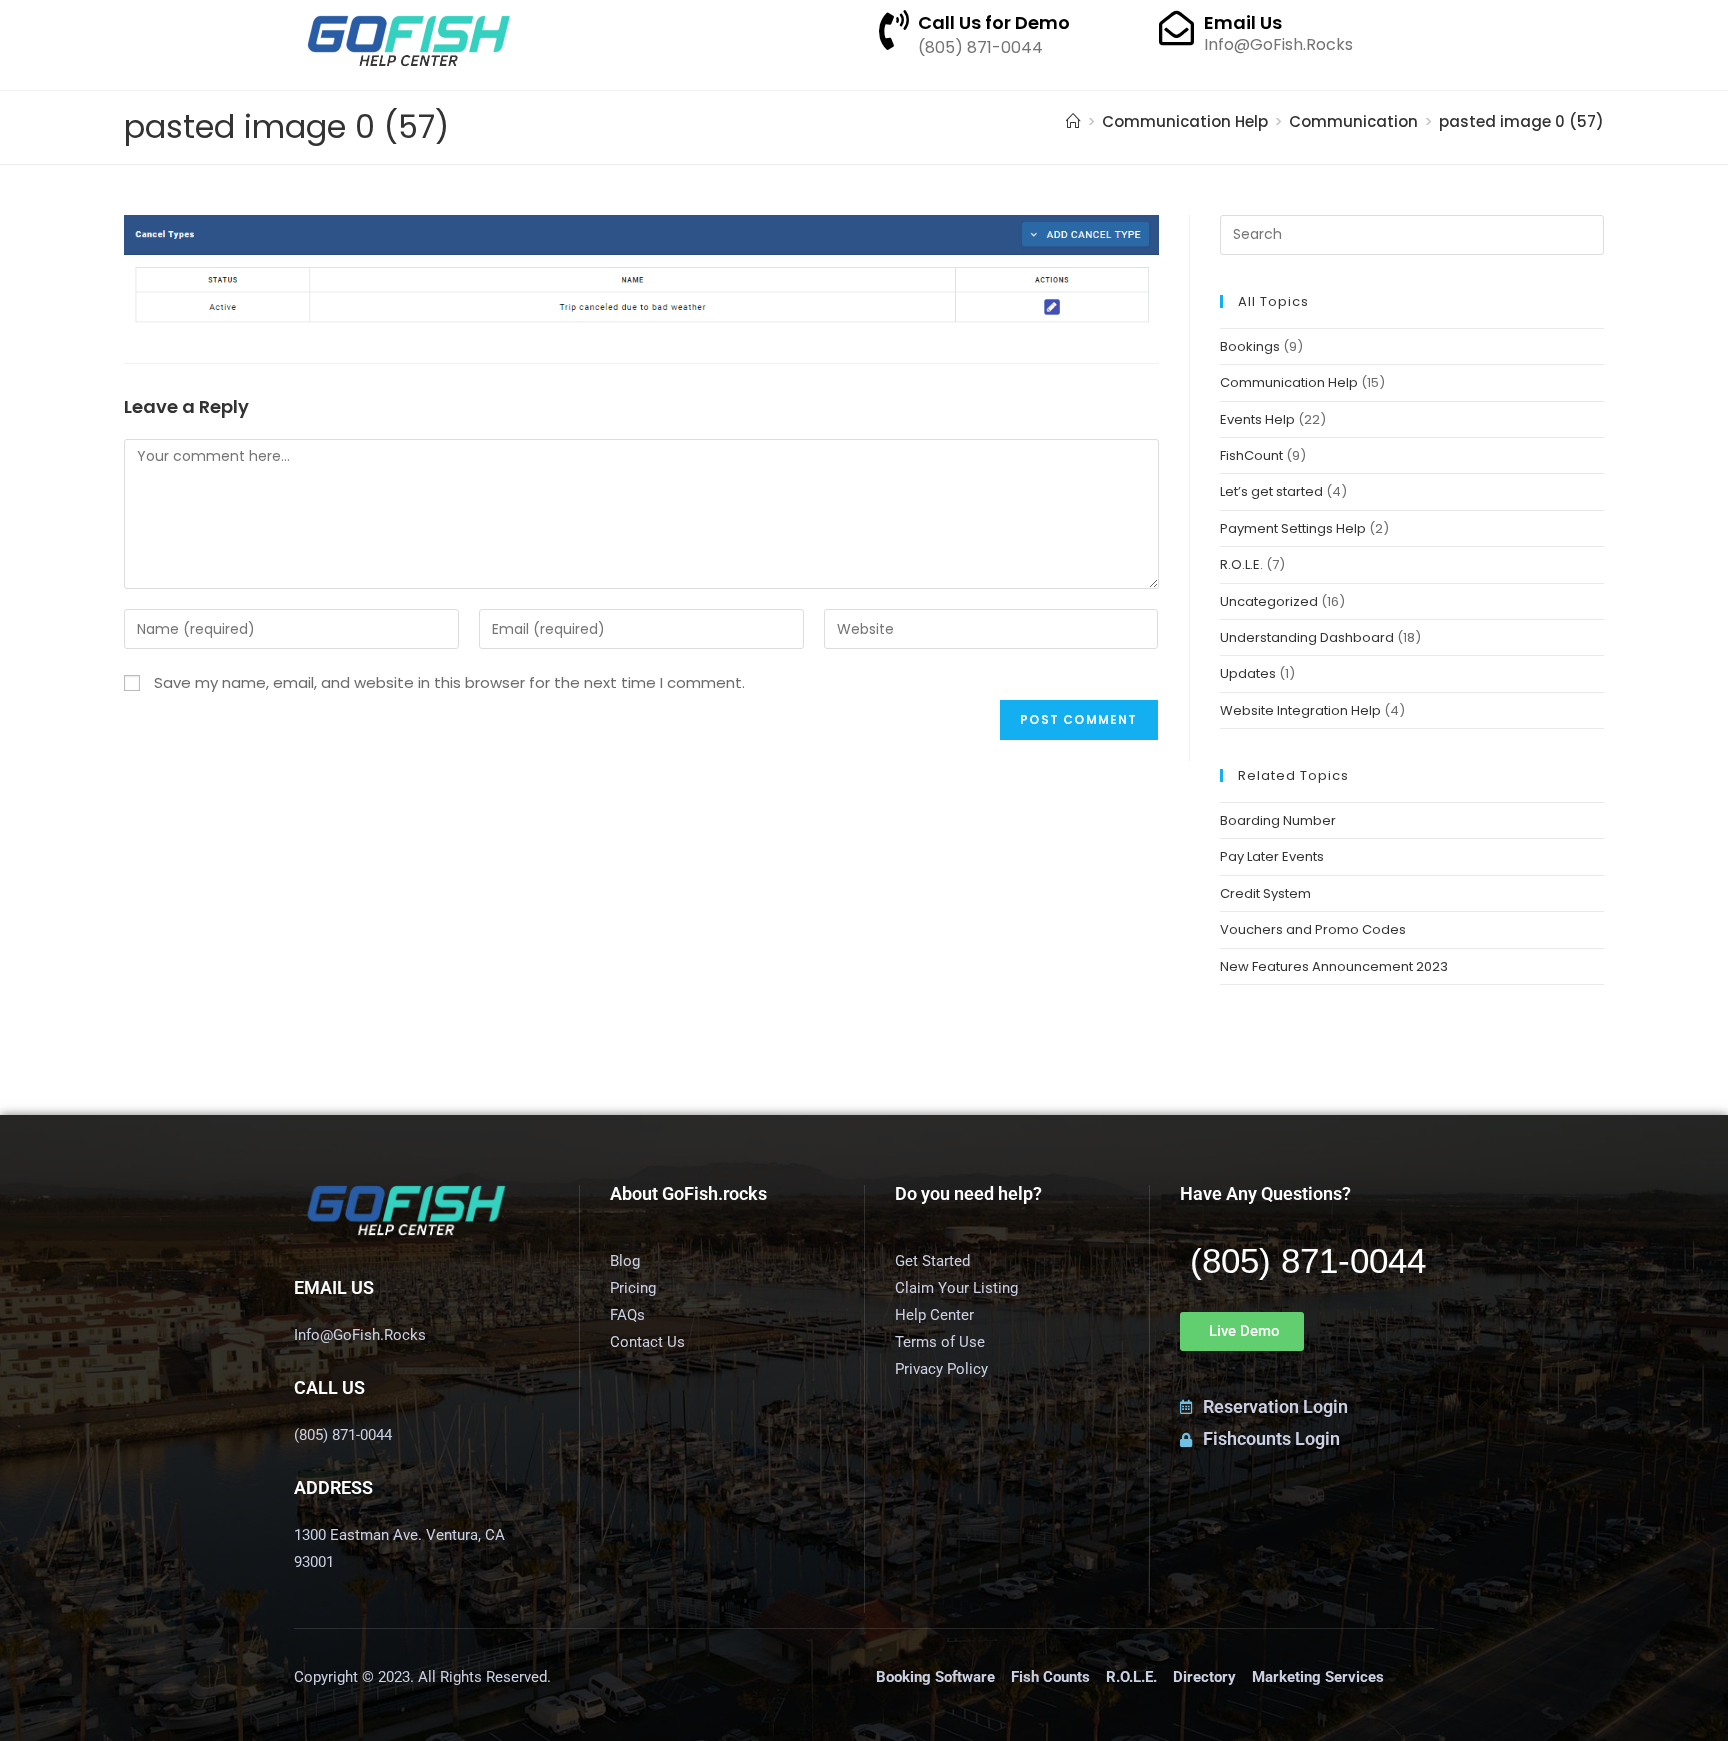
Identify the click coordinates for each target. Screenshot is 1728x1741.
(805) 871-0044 (1308, 1260)
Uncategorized (1269, 601)
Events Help (1257, 419)
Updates (1248, 673)
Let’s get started (1271, 491)
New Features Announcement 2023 (1334, 966)
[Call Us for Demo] (894, 30)
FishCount (1251, 455)
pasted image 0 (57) (1521, 121)
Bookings (1250, 346)
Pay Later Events (1272, 856)
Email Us (1243, 22)
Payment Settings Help (1293, 528)
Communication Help (1289, 382)
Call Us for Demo (994, 22)
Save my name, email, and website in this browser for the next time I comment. (449, 682)
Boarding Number (1278, 820)
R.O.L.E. (1241, 564)
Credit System (1265, 893)
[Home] (1073, 121)
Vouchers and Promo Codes (1313, 929)
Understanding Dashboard (1307, 637)
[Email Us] (1176, 27)
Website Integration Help (1300, 710)
